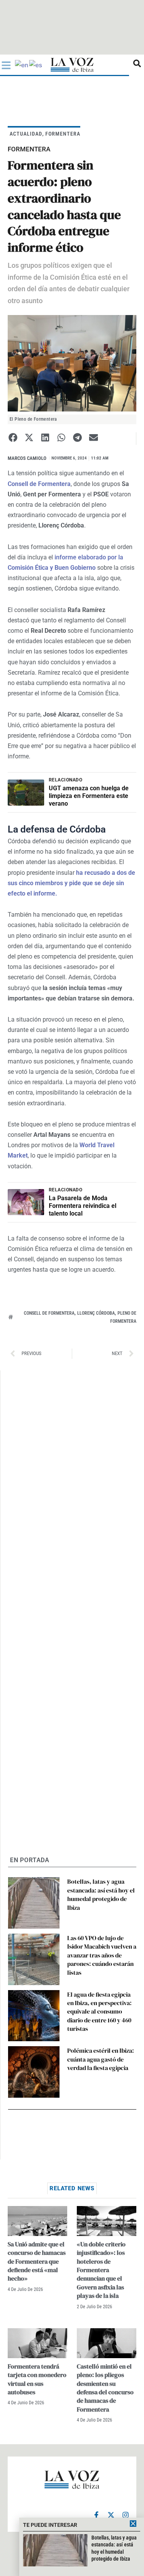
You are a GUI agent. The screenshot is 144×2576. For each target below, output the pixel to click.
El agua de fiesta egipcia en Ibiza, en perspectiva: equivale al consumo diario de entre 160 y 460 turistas (99, 2012)
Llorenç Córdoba (96, 1313)
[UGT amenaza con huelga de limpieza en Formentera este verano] (26, 793)
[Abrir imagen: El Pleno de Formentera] (72, 363)
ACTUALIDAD (26, 134)
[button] (13, 437)
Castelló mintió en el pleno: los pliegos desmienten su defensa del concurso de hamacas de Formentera (105, 2388)
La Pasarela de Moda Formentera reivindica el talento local (83, 1206)
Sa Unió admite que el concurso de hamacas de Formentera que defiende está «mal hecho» (37, 2261)
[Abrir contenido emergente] (6, 65)
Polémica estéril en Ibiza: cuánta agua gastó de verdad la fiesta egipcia (101, 2059)
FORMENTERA (63, 134)
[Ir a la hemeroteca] (137, 63)
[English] (22, 65)
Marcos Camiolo (27, 458)
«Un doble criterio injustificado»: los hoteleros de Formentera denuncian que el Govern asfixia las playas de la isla (101, 2270)
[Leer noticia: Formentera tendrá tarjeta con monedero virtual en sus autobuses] (37, 2343)
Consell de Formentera (49, 1313)
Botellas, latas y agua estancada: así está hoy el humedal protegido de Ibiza (101, 1894)
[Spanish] (36, 65)
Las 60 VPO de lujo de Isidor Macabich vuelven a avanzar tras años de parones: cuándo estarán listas (102, 1955)
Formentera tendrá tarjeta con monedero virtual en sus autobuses (37, 2379)
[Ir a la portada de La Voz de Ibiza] (72, 65)
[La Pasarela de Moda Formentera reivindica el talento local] (26, 1202)
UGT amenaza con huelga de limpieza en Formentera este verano (89, 796)
